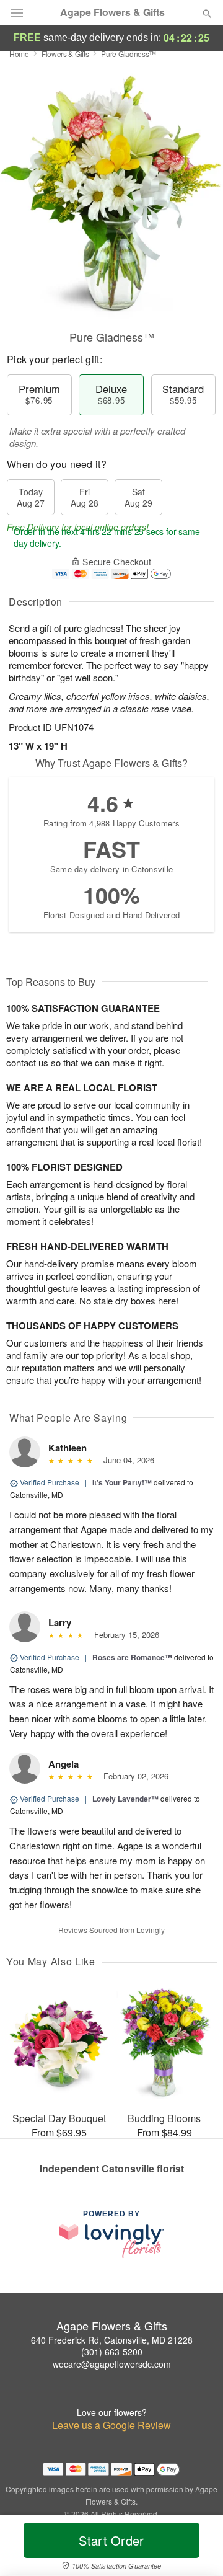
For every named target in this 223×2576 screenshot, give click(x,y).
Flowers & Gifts (65, 54)
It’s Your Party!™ (122, 1482)
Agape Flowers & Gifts (112, 12)
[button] (197, 2548)
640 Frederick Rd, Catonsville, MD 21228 (112, 2340)
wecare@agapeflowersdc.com (112, 2364)
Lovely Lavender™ (125, 1799)
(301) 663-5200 (112, 2352)
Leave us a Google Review (111, 2425)
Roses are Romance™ (132, 1657)
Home (19, 54)
